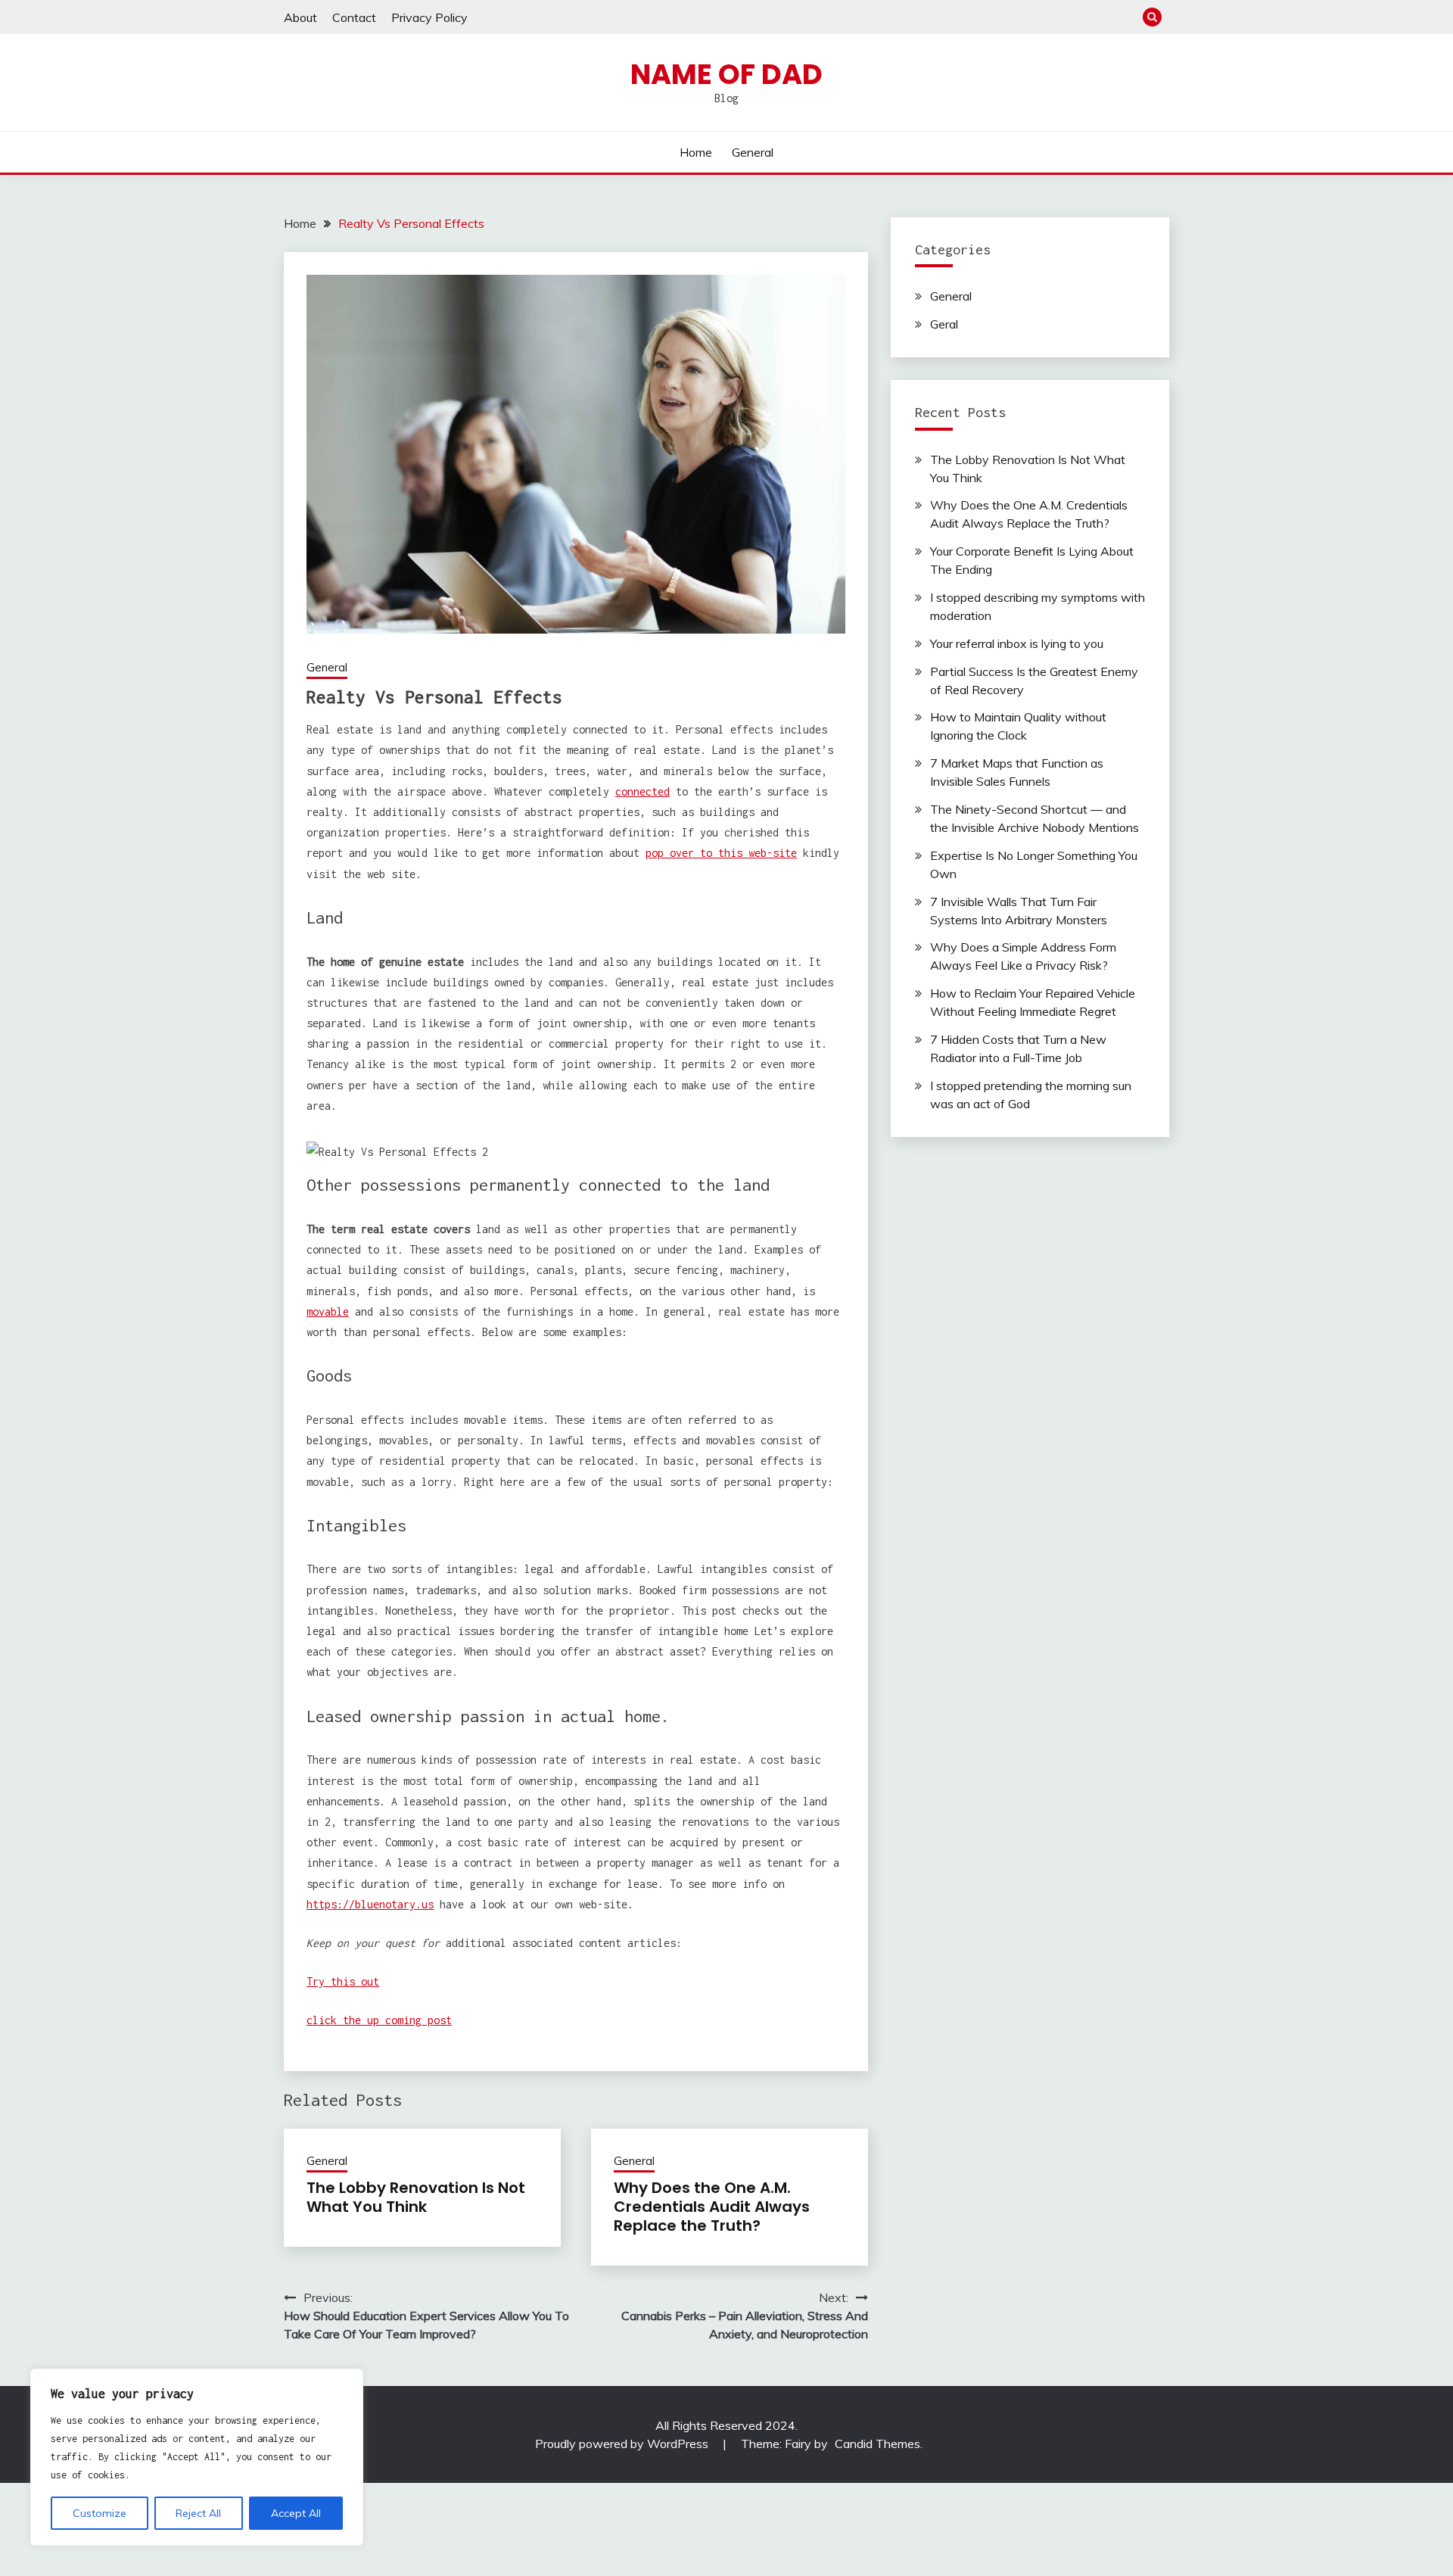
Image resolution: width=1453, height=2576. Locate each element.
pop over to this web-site (721, 853)
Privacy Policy (429, 17)
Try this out (343, 1981)
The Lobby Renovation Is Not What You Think (416, 2197)
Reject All (198, 2513)
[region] (197, 2457)
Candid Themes (877, 2444)
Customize (100, 2513)
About (300, 17)
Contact (354, 17)
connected (642, 791)
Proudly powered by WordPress (623, 2444)
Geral (944, 324)
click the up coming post (379, 2020)
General (753, 152)
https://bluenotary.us (370, 1904)
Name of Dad (726, 74)
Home (696, 152)
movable (328, 1311)
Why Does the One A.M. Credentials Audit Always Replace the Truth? (712, 2207)
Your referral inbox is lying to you (1017, 643)
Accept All (296, 2513)
